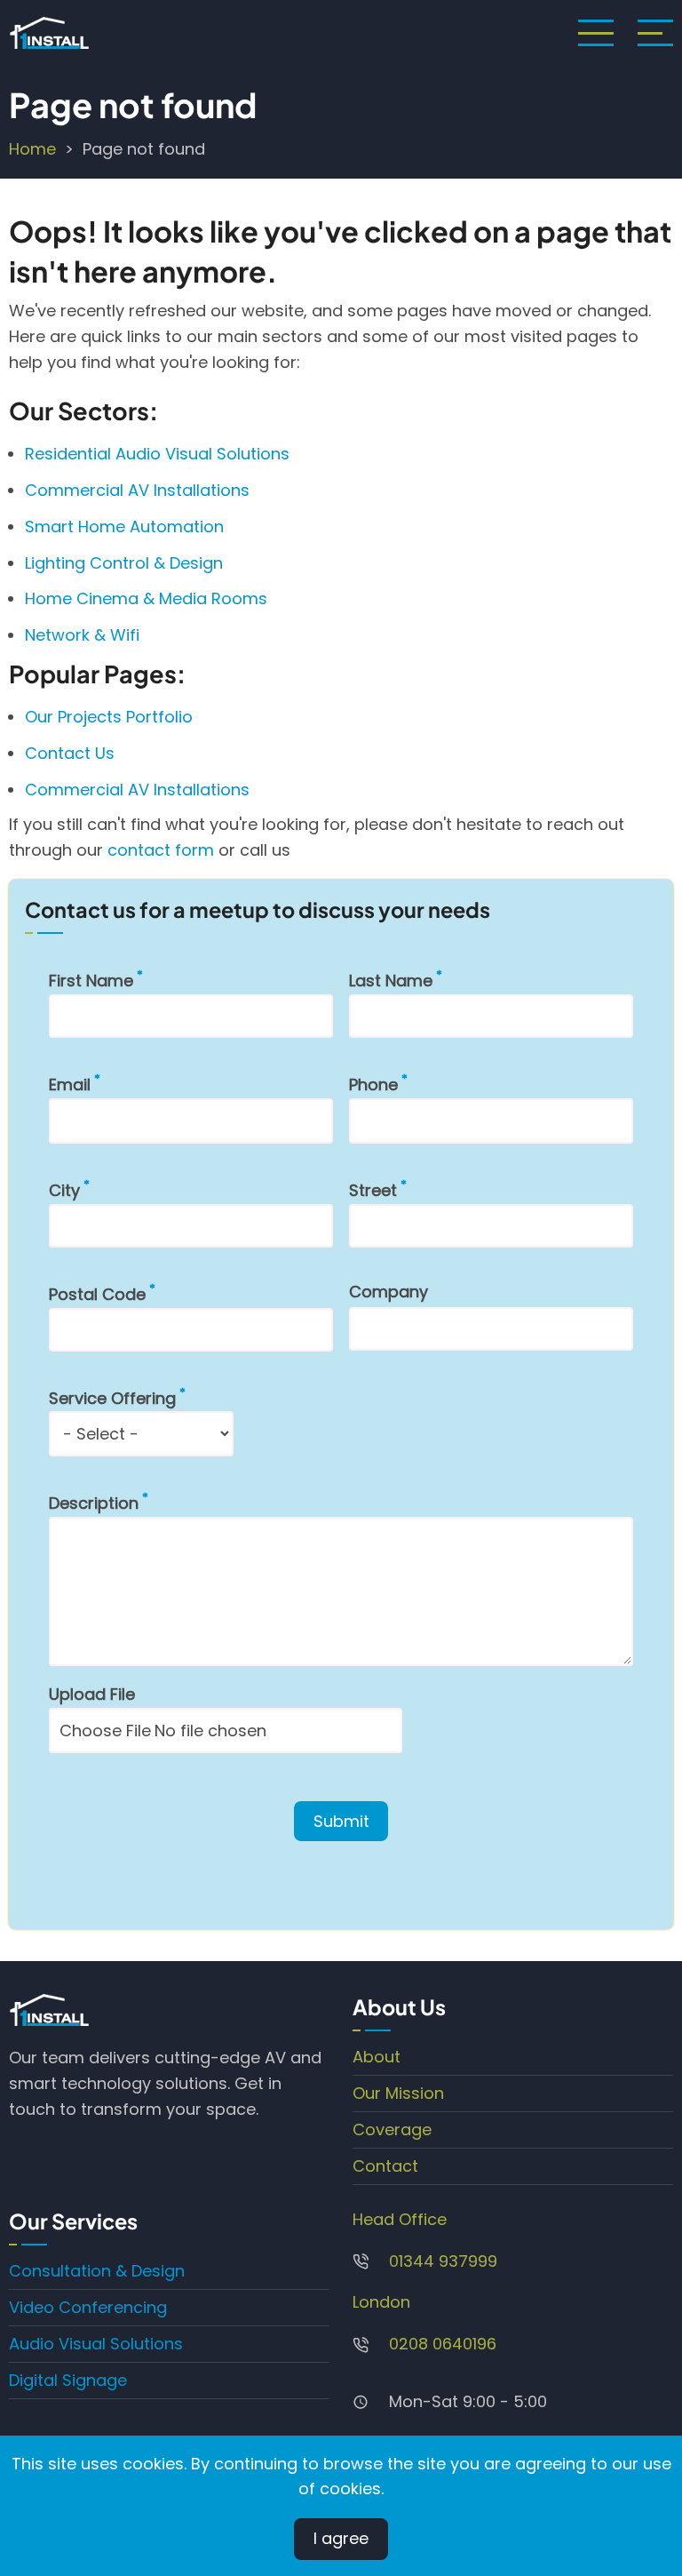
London (381, 2302)
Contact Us (70, 753)
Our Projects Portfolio (109, 717)
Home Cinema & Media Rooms (146, 598)
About (377, 2057)
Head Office (400, 2219)
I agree (341, 2538)
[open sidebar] (655, 33)
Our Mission (398, 2093)
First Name (91, 981)
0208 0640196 (443, 2344)
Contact (385, 2166)
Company (389, 1292)
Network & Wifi (84, 635)
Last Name (391, 981)
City (64, 1190)
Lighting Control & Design (124, 563)
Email (70, 1085)
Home (32, 149)
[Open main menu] (596, 33)
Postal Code (97, 1294)
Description (94, 1503)
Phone (373, 1085)
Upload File (92, 1694)
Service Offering (112, 1398)
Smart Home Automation (124, 526)
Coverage (392, 2129)
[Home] (49, 33)
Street (373, 1190)
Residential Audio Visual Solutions (157, 454)
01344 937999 (443, 2261)
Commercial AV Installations (137, 490)
